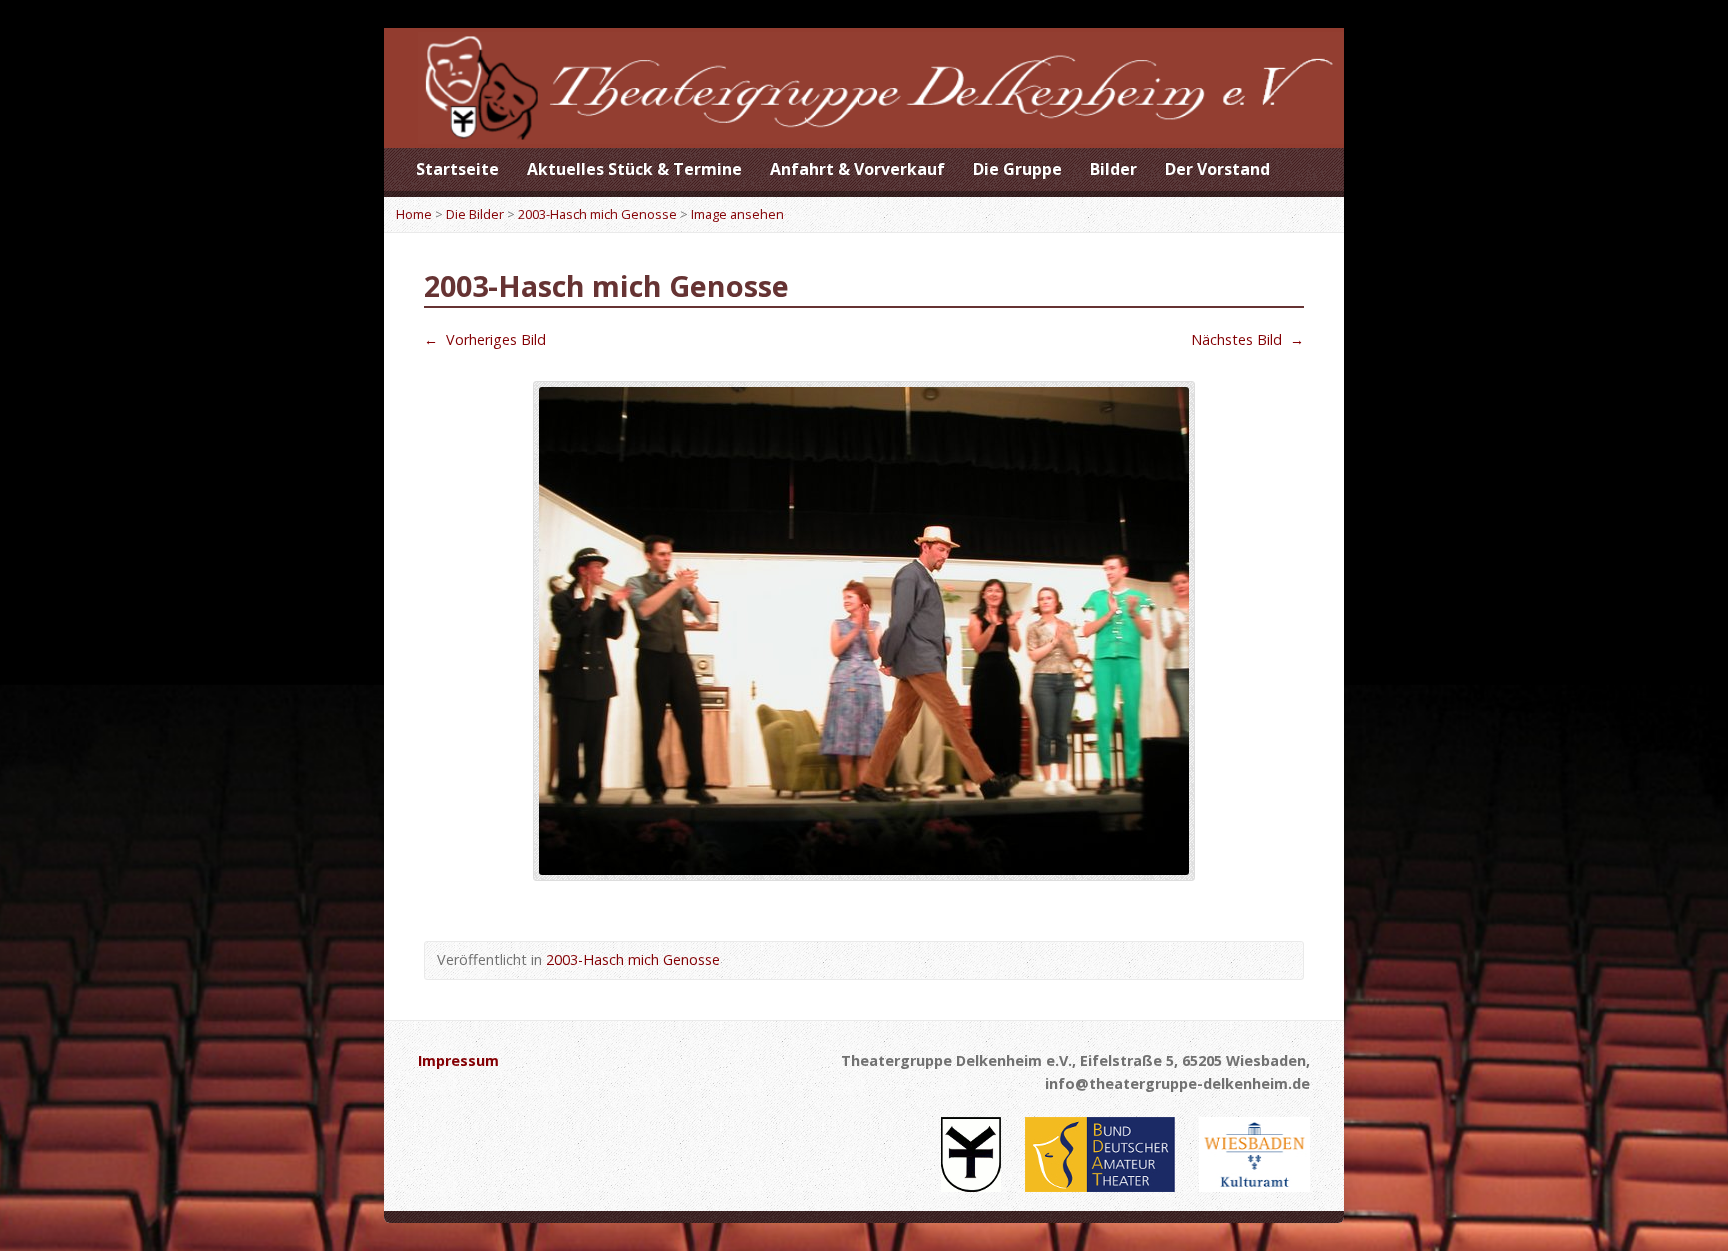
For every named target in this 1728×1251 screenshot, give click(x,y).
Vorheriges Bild (485, 339)
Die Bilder (475, 214)
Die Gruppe (1017, 169)
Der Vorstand (1217, 169)
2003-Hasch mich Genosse (597, 214)
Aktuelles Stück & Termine (634, 169)
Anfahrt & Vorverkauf (857, 169)
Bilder (1113, 169)
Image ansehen (737, 214)
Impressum (458, 1060)
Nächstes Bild (1247, 339)
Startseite (457, 169)
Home (414, 214)
